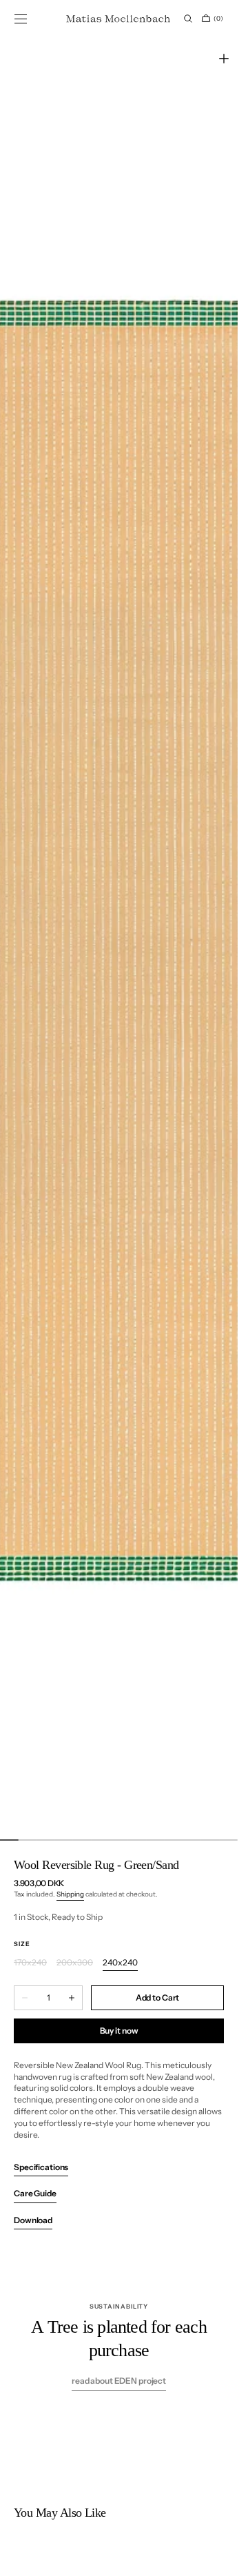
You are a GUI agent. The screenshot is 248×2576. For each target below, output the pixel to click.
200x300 (75, 1963)
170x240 (30, 1963)
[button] (21, 19)
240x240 (120, 1963)
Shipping (70, 1894)
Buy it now (119, 2031)
